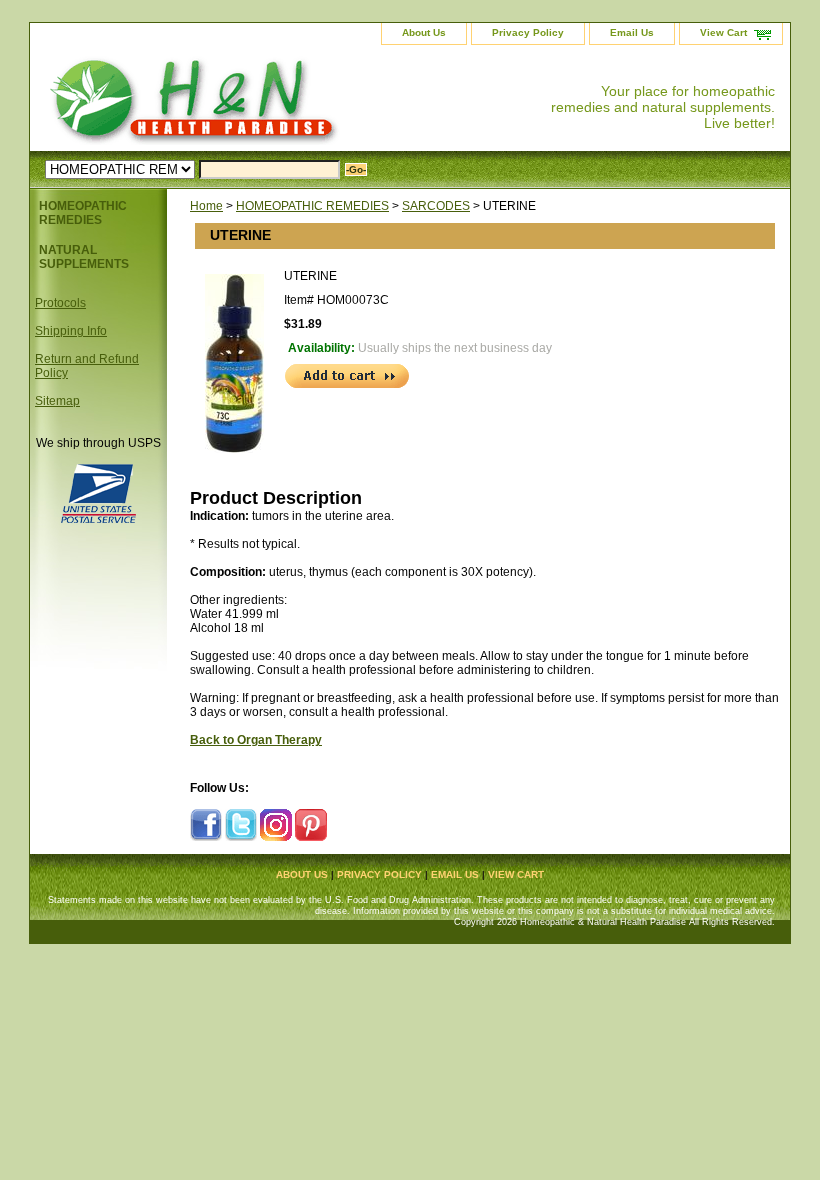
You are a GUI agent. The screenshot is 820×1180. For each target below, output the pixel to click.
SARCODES (436, 206)
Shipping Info (71, 331)
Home (206, 206)
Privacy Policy (528, 32)
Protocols (60, 303)
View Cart (723, 32)
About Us (424, 32)
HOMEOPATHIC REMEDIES (312, 206)
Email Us (632, 32)
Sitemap (57, 401)
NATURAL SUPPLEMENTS (84, 257)
